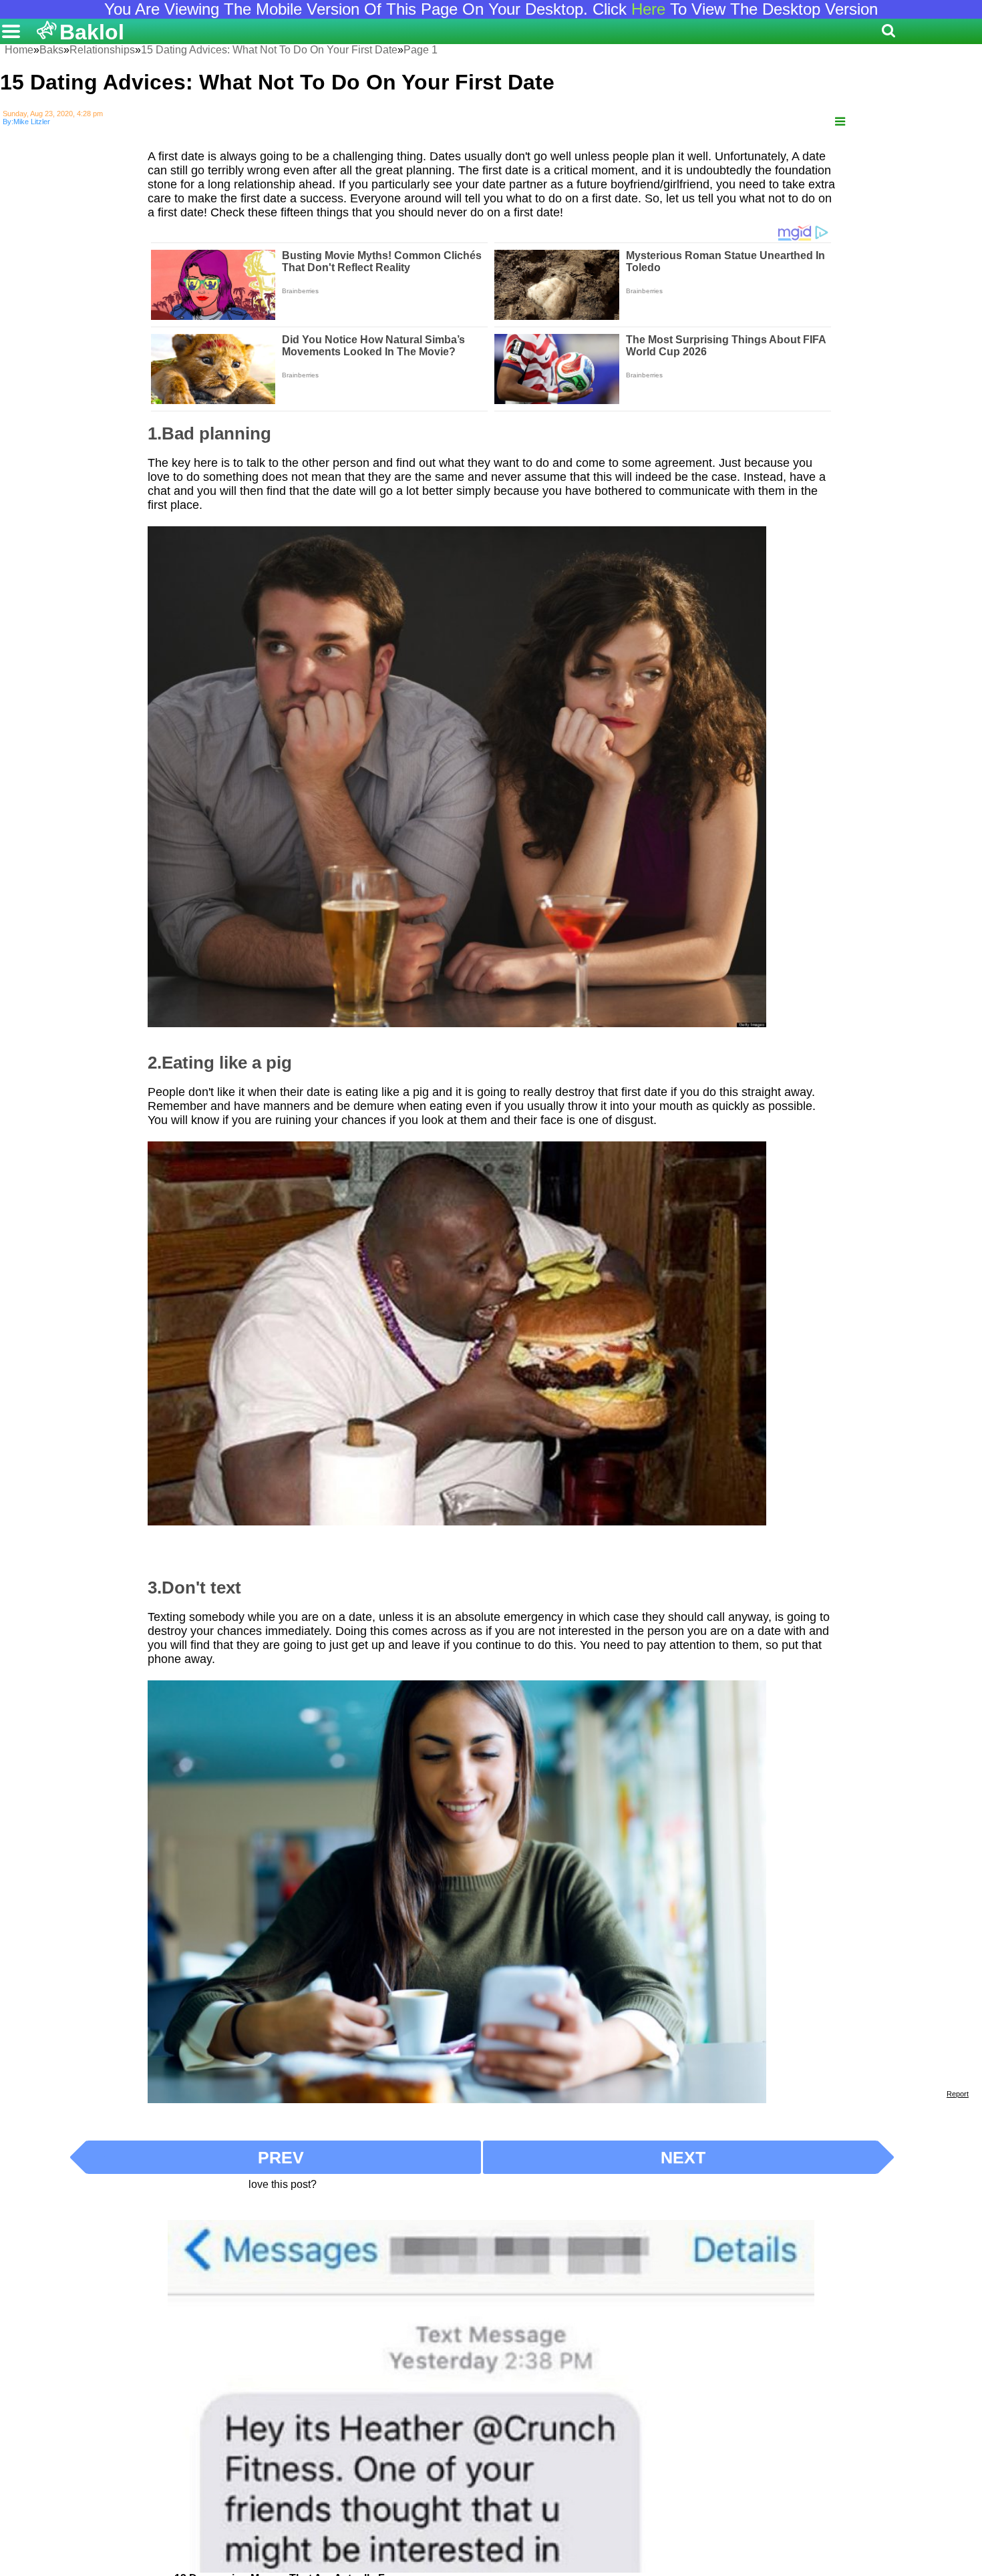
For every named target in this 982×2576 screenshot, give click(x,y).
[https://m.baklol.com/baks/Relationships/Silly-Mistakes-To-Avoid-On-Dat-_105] (840, 122)
